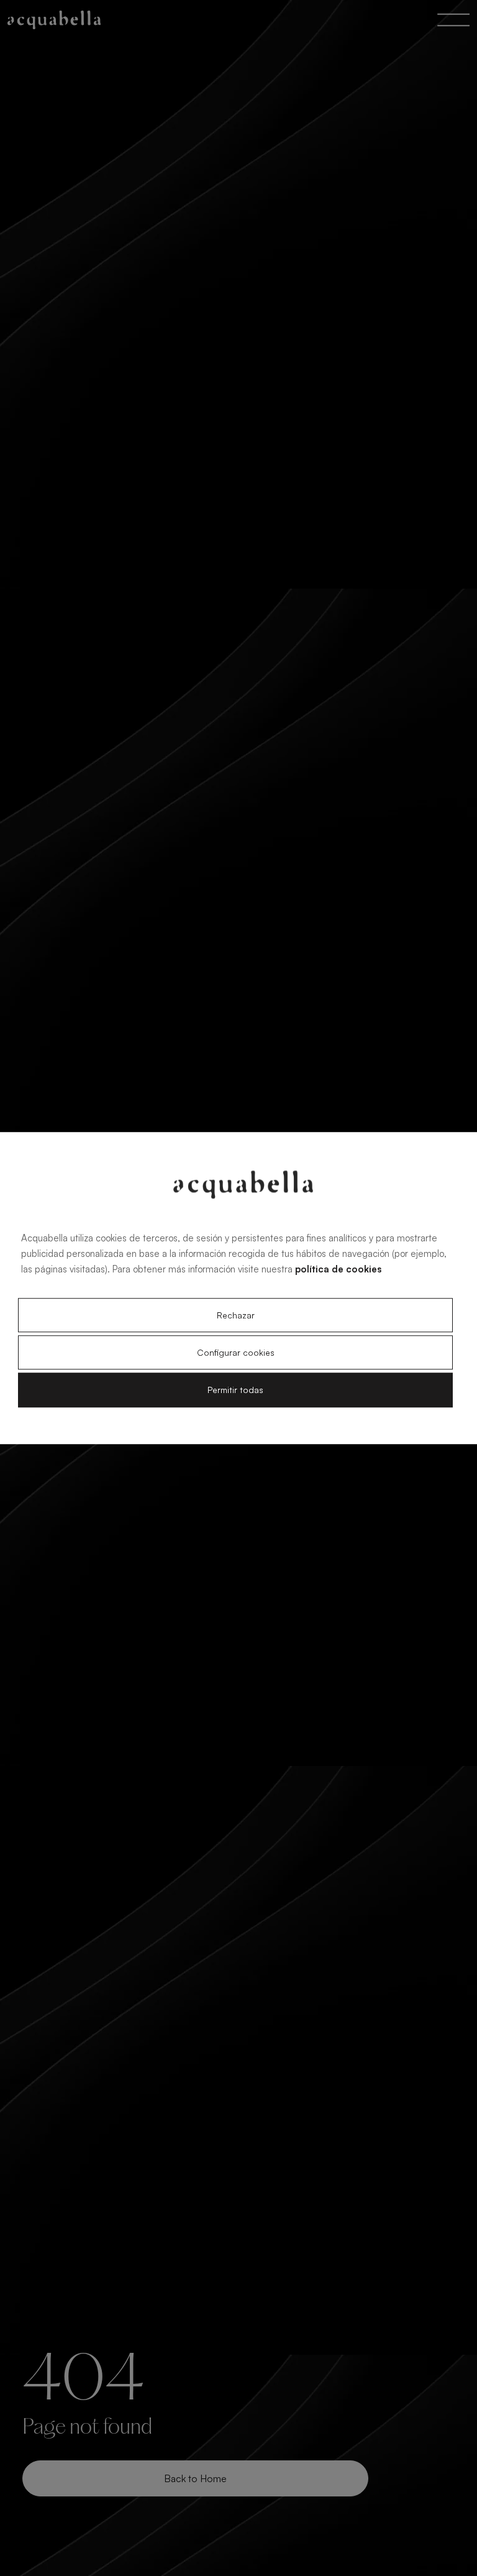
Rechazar (236, 1315)
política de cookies (338, 1269)
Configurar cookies (236, 1353)
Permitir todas (235, 1390)
